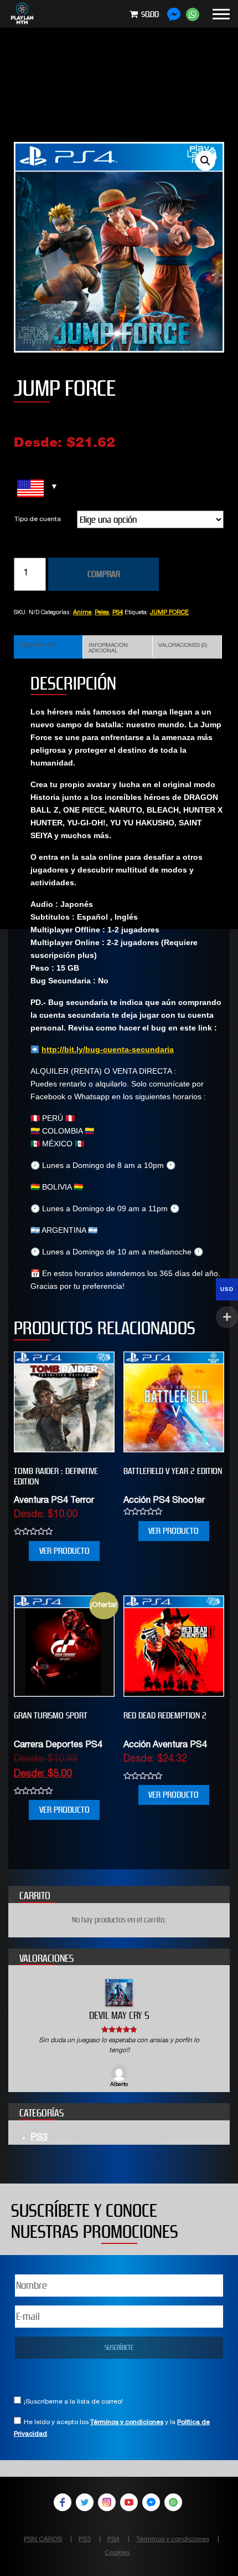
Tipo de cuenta (38, 519)
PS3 (39, 2138)
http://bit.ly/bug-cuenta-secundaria (108, 1049)
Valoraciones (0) (183, 646)
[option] (119, 2034)
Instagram (107, 2502)
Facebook (63, 2502)
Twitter (85, 2502)
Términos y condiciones (127, 2422)
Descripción (38, 646)
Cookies (117, 2553)
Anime (82, 613)
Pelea (102, 613)
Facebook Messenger (151, 2502)
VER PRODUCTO (64, 1551)
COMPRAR (104, 574)
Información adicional (108, 649)
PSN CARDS (43, 2539)
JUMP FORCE (169, 613)
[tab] (48, 647)
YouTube (129, 2502)
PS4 (118, 613)
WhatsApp (173, 2502)
